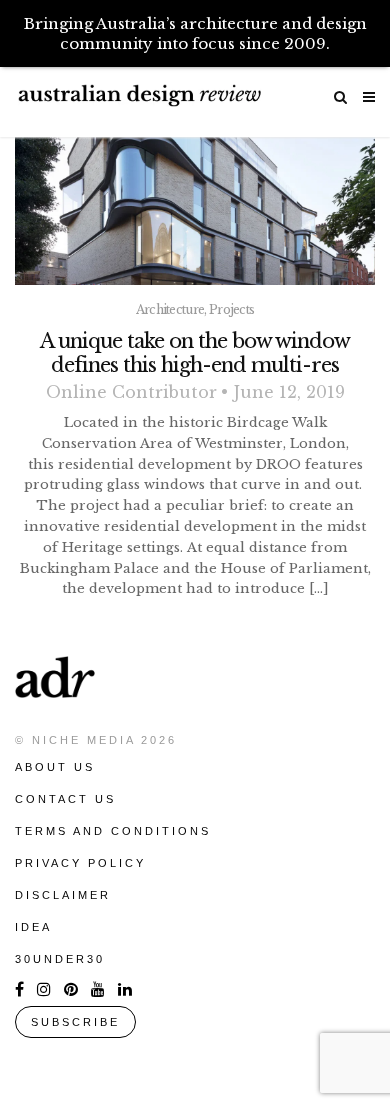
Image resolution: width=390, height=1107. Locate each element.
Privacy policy (80, 863)
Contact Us (65, 799)
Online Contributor (131, 392)
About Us (55, 767)
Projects (231, 309)
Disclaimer (63, 895)
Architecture (170, 309)
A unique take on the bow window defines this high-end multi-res (195, 353)
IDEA (33, 927)
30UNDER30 (60, 959)
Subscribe (75, 1022)
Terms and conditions (113, 831)
